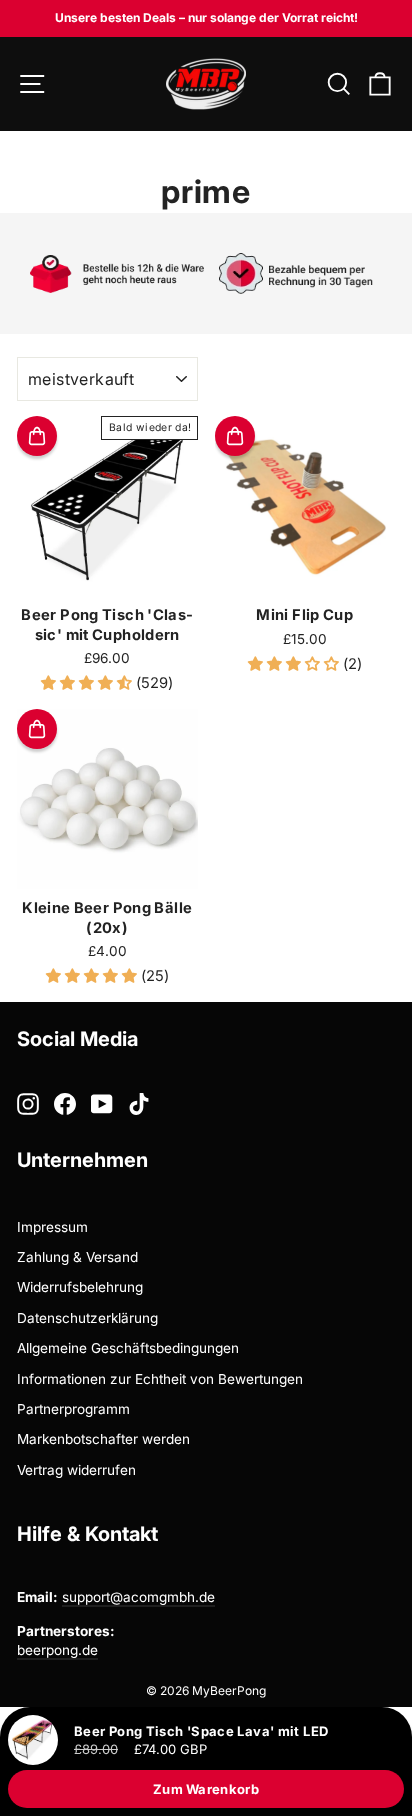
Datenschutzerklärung (87, 1318)
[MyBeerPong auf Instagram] (28, 1104)
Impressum (52, 1227)
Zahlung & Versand (77, 1257)
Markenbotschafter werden (103, 1439)
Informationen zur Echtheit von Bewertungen (160, 1379)
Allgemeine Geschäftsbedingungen (128, 1348)
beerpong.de (57, 1650)
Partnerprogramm (73, 1409)
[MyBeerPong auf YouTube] (102, 1104)
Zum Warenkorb (206, 1789)
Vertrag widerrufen (76, 1470)
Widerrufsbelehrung (80, 1287)
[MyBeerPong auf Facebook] (65, 1104)
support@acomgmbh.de (138, 1597)
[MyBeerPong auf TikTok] (139, 1104)
